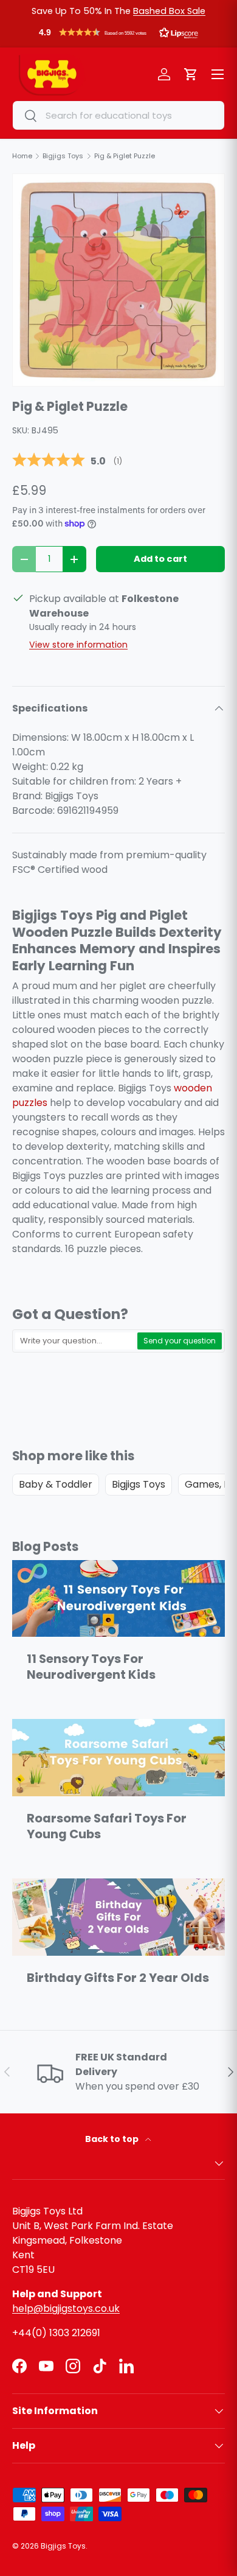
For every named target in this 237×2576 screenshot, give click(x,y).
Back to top (113, 2139)
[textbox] (75, 1341)
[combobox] (118, 115)
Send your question (180, 1341)
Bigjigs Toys (139, 1484)
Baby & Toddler (56, 1484)
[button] (118, 35)
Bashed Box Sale (169, 11)
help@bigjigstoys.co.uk (66, 2308)
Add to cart (160, 559)
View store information (78, 645)
